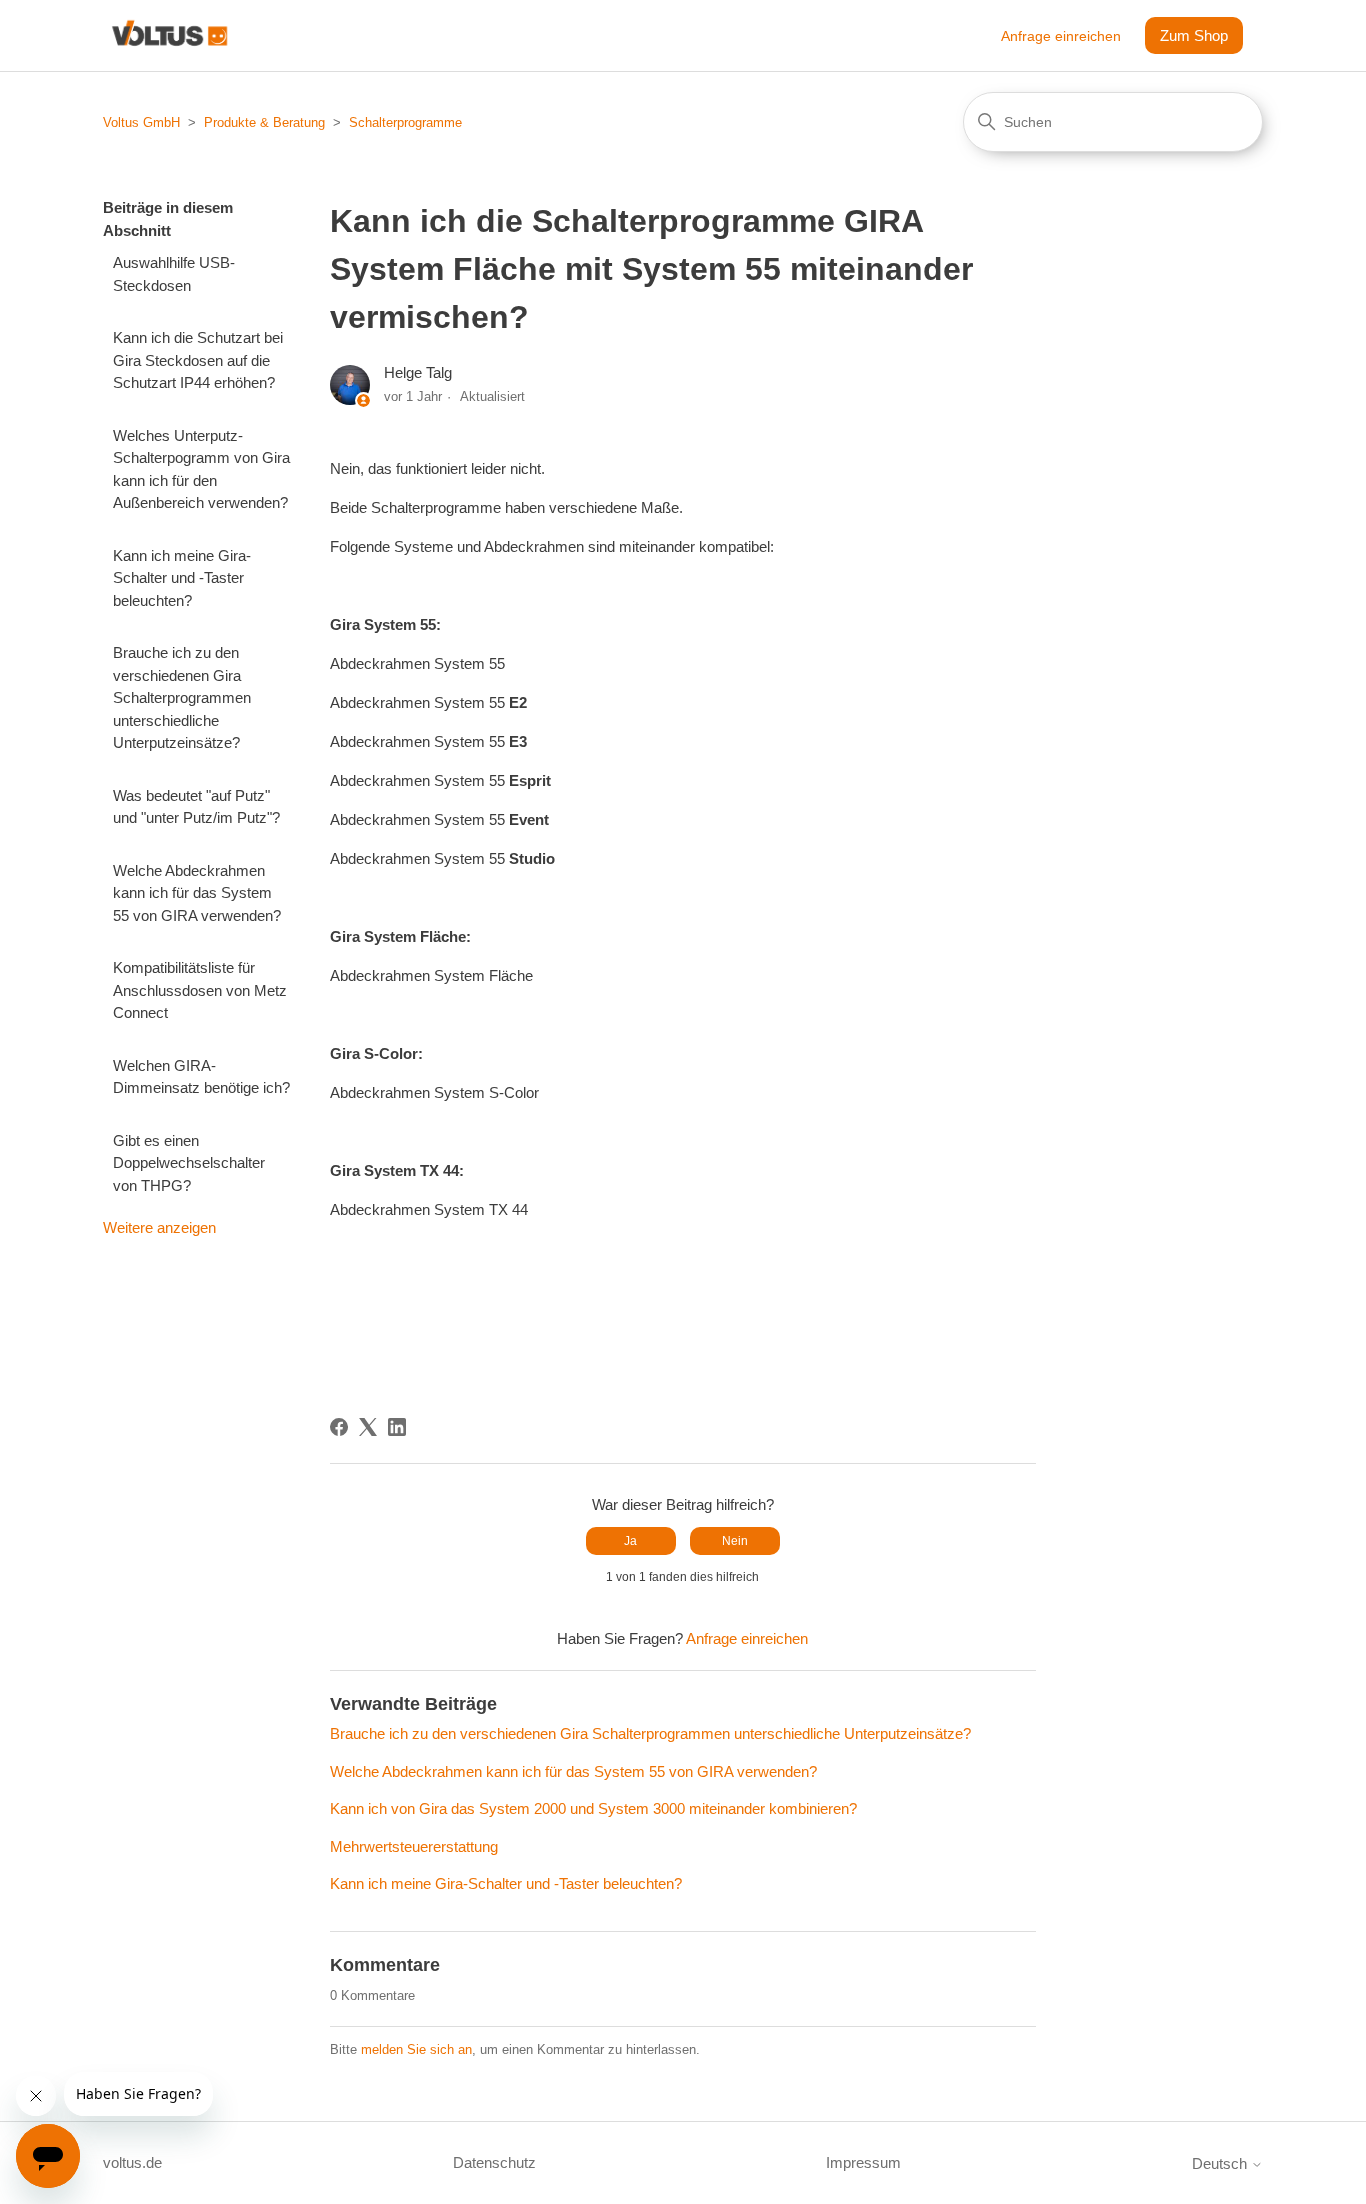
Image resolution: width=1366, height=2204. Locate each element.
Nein (735, 1541)
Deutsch (1221, 2163)
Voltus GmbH (141, 122)
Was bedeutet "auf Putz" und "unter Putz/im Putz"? (196, 807)
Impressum (863, 2162)
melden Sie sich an (416, 2049)
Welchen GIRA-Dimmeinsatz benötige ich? (201, 1077)
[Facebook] (339, 1427)
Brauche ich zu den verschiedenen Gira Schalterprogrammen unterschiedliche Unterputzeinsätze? (182, 697)
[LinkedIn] (397, 1427)
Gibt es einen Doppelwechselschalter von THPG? (189, 1163)
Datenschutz (494, 2162)
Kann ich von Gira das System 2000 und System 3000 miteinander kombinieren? (593, 1808)
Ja (630, 1541)
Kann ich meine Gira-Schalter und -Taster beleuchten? (182, 578)
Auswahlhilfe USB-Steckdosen (174, 274)
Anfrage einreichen (1061, 36)
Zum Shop (1194, 35)
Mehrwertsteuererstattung (414, 1846)
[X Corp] (368, 1427)
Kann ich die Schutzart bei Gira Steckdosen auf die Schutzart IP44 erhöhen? (198, 360)
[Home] (169, 35)
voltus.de (132, 2162)
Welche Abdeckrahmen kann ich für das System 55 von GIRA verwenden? (197, 893)
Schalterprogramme (405, 122)
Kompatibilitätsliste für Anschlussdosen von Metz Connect (200, 990)
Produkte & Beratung (264, 122)
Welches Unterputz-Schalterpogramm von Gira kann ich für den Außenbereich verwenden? (201, 469)
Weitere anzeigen (159, 1227)
